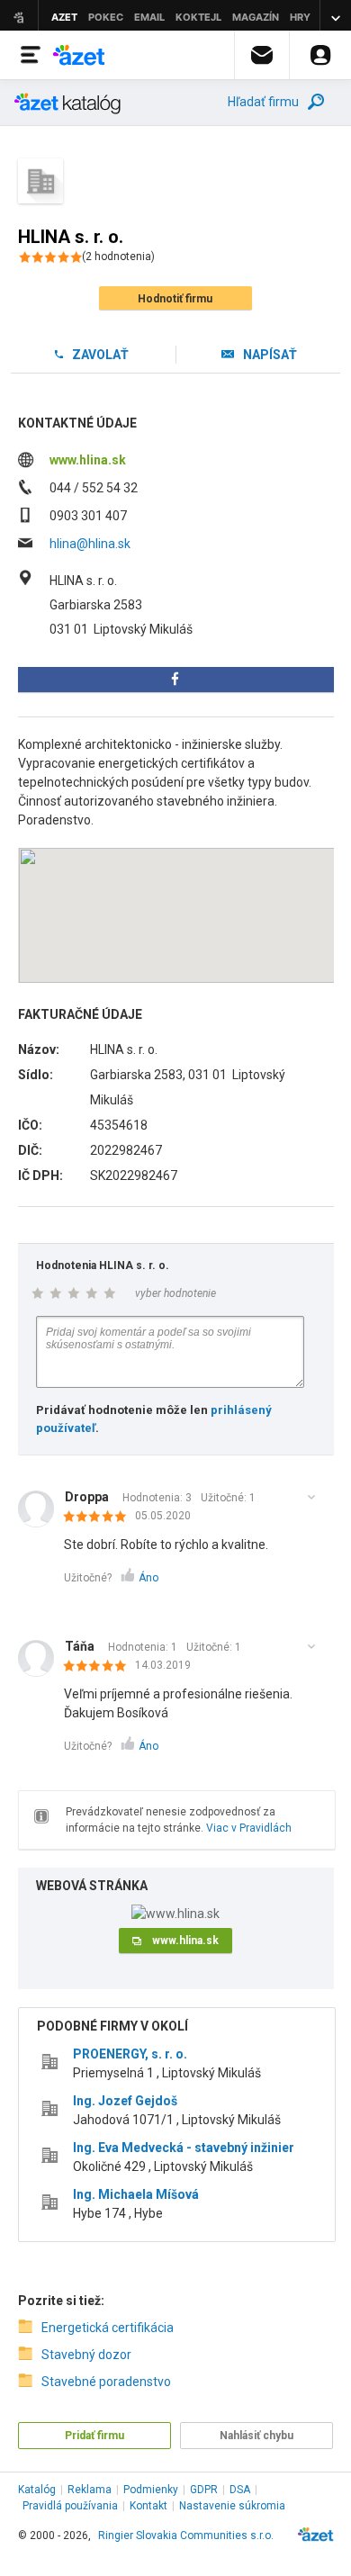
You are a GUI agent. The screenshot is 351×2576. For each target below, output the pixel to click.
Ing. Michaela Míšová (136, 2194)
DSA (240, 2490)
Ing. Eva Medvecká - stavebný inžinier (184, 2148)
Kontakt (148, 2506)
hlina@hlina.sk (90, 544)
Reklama (90, 2490)
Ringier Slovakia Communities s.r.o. (186, 2535)
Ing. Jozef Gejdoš (125, 2101)
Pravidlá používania (70, 2506)
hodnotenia (118, 257)
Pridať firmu (94, 2436)
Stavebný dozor (86, 2355)
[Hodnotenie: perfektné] (99, 1518)
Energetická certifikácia (108, 2328)
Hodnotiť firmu (175, 299)
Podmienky (151, 2490)
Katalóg (37, 2490)
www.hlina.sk (88, 460)
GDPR (204, 2490)
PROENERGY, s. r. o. (130, 2054)
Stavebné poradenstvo (106, 2382)
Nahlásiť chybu (256, 2436)
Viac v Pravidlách (249, 1828)
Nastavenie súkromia (232, 2506)
